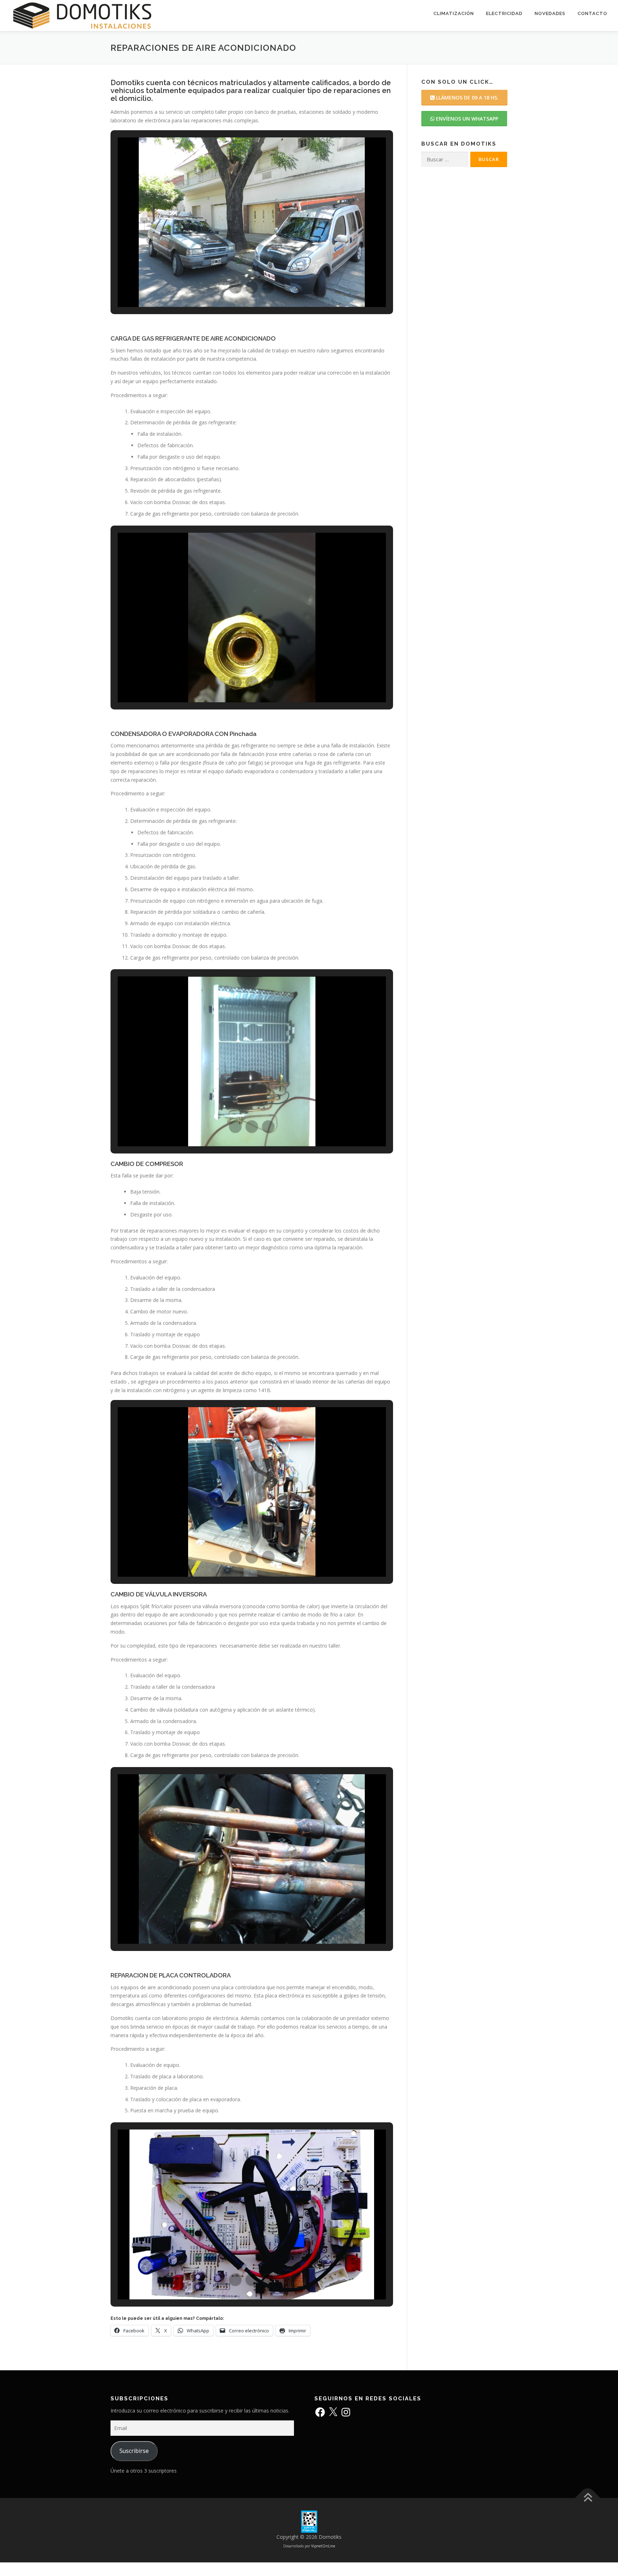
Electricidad (504, 13)
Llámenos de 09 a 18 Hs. (467, 97)
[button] (235, 287)
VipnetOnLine (323, 2546)
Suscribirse (134, 2451)
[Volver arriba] (588, 2498)
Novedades (550, 13)
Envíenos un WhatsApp (466, 119)
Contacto (592, 13)
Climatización (454, 13)
